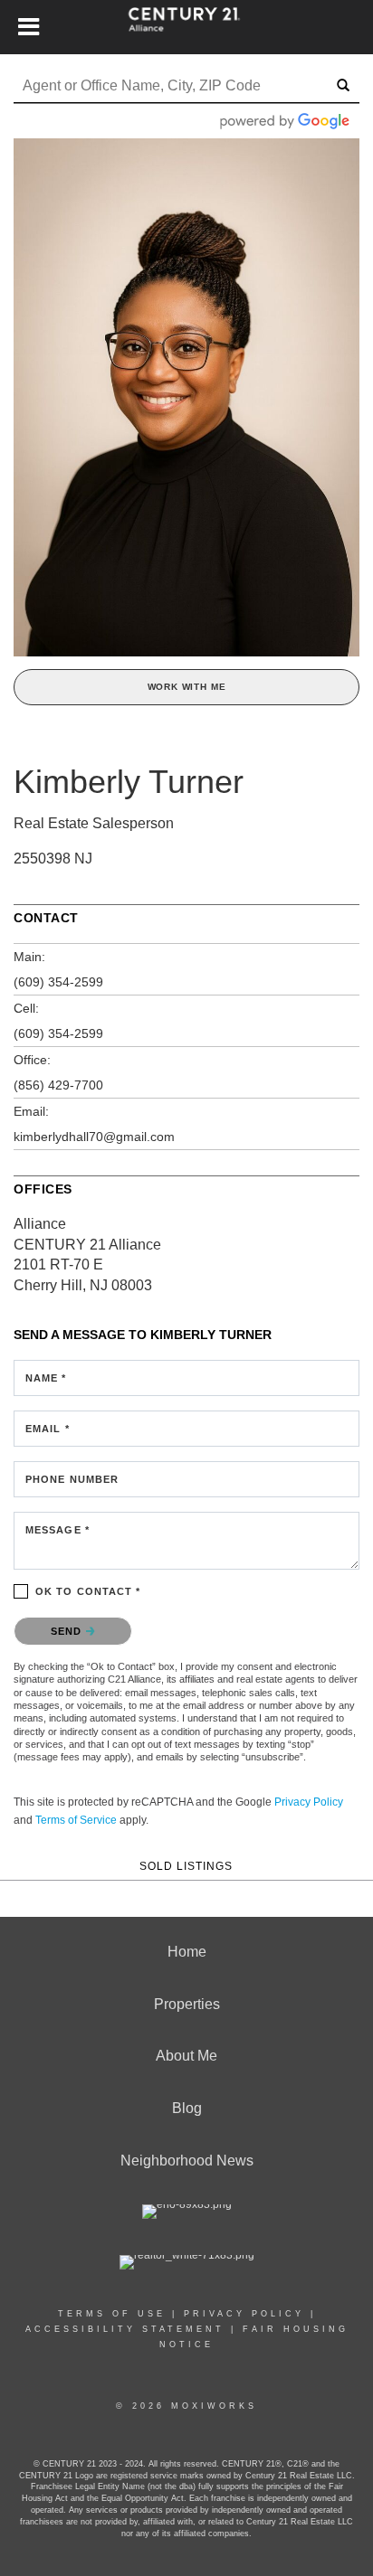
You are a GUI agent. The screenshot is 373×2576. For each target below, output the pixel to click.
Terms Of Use (112, 2314)
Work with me (187, 687)
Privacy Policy (309, 1802)
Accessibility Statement (125, 2329)
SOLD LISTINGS (186, 1866)
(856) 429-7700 (58, 1085)
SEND (68, 1631)
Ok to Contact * (88, 1591)
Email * (48, 1429)
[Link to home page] (187, 27)
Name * (46, 1378)
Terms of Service (76, 1820)
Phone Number (72, 1479)
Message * (57, 1530)
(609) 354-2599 (58, 982)
